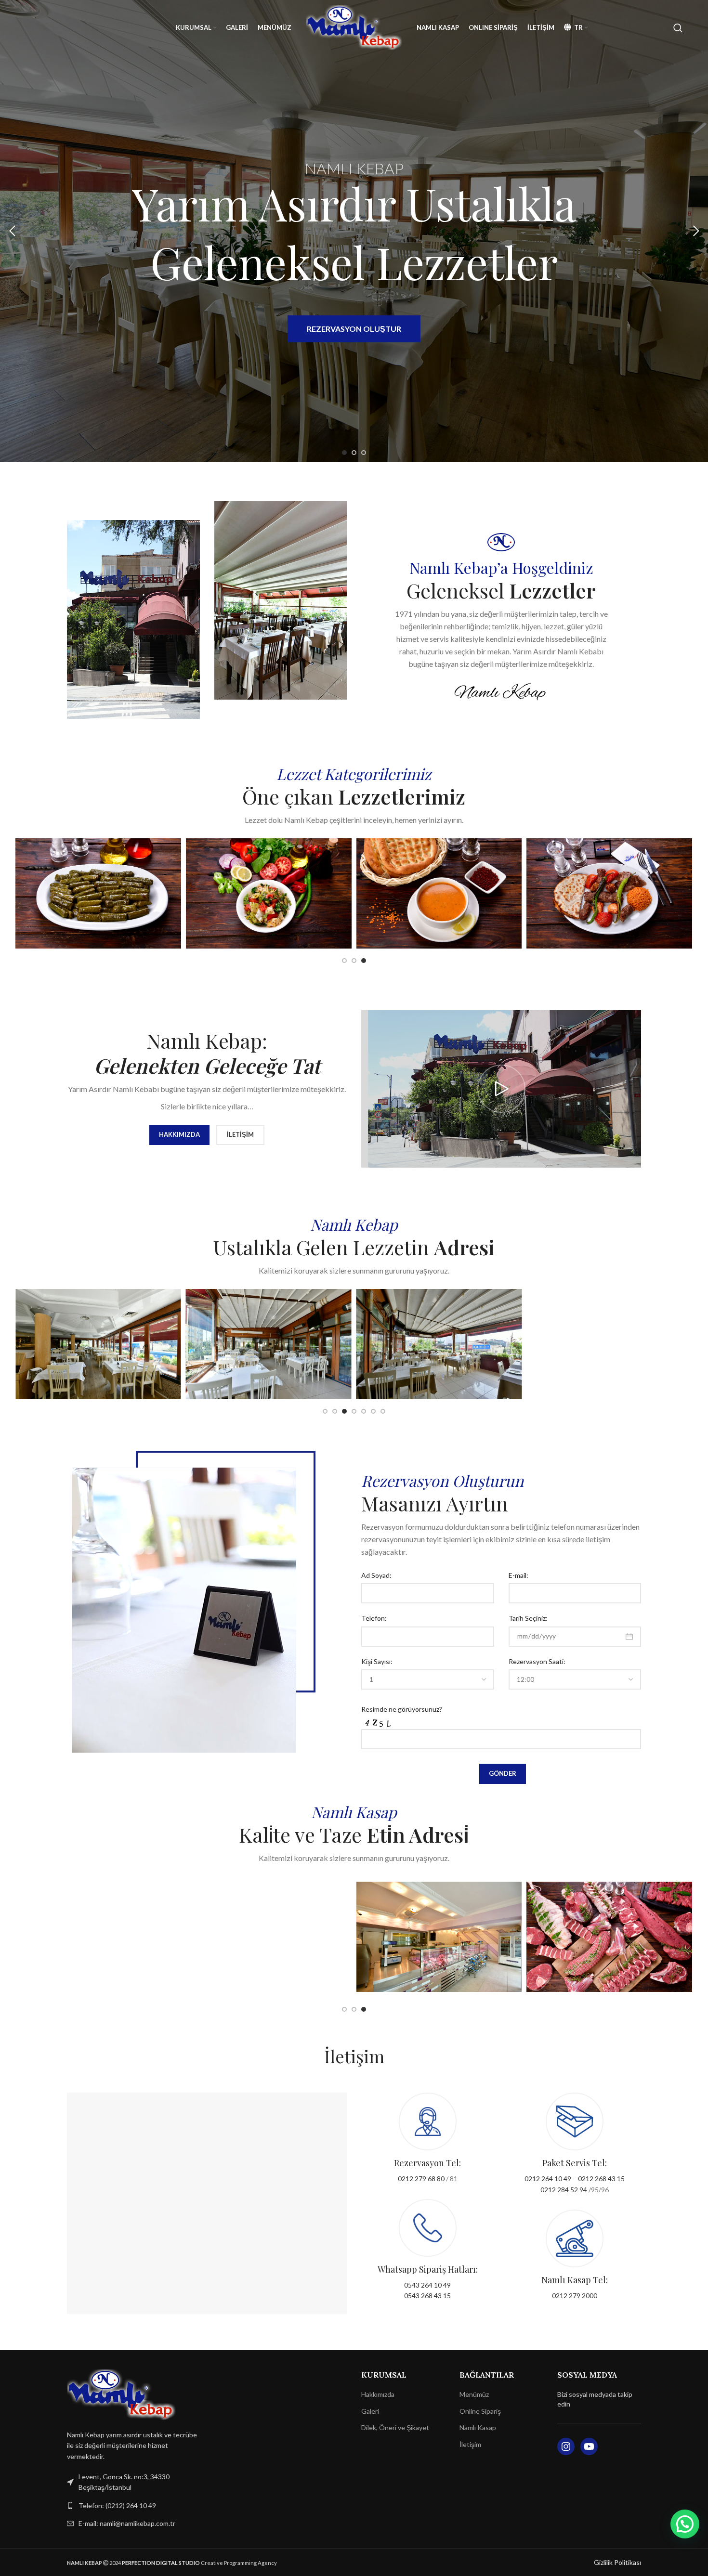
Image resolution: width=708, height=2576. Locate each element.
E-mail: (518, 1575)
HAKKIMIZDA (179, 1134)
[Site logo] (354, 27)
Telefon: (374, 1618)
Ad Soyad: (376, 1575)
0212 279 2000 (575, 2296)
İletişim (240, 1134)
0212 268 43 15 (601, 2179)
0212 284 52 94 (564, 2190)
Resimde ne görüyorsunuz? (402, 1709)
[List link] (133, 2506)
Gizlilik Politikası (617, 2562)
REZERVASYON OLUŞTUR (354, 329)
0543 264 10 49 (427, 2285)
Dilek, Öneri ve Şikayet (395, 2427)
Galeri (370, 2411)
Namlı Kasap (478, 2427)
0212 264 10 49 (548, 2179)
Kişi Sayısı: (377, 1661)
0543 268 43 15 (427, 2296)
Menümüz (474, 2394)
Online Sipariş (480, 2411)
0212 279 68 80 (421, 2179)
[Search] (678, 28)
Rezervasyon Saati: (537, 1661)
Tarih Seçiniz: (528, 1618)
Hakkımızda (378, 2394)
